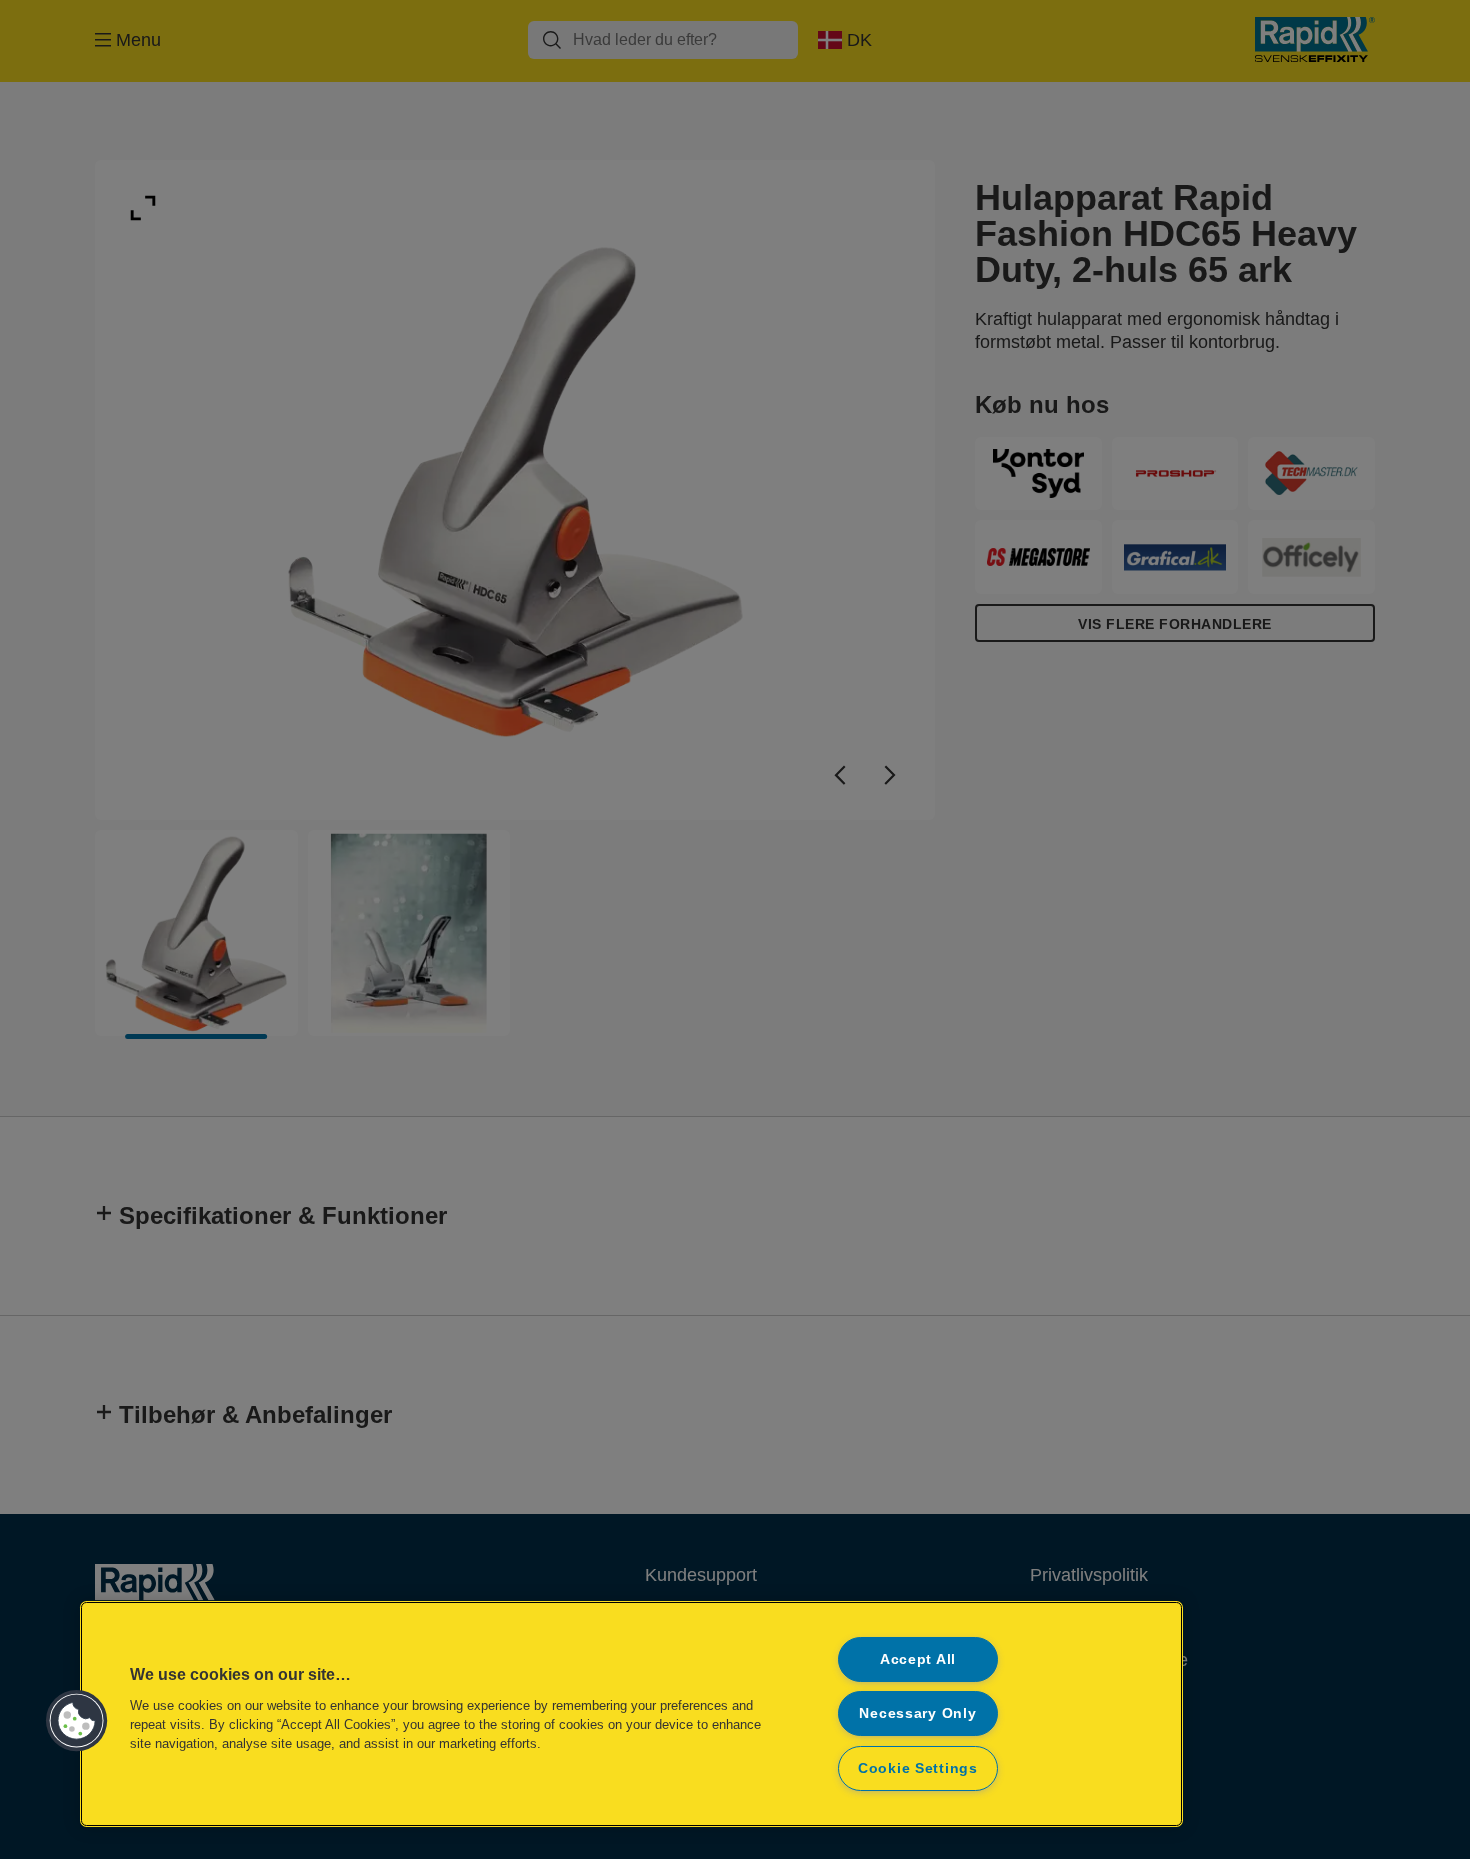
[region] (631, 1714)
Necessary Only (917, 1713)
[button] (77, 1721)
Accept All (918, 1659)
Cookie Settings (918, 1768)
